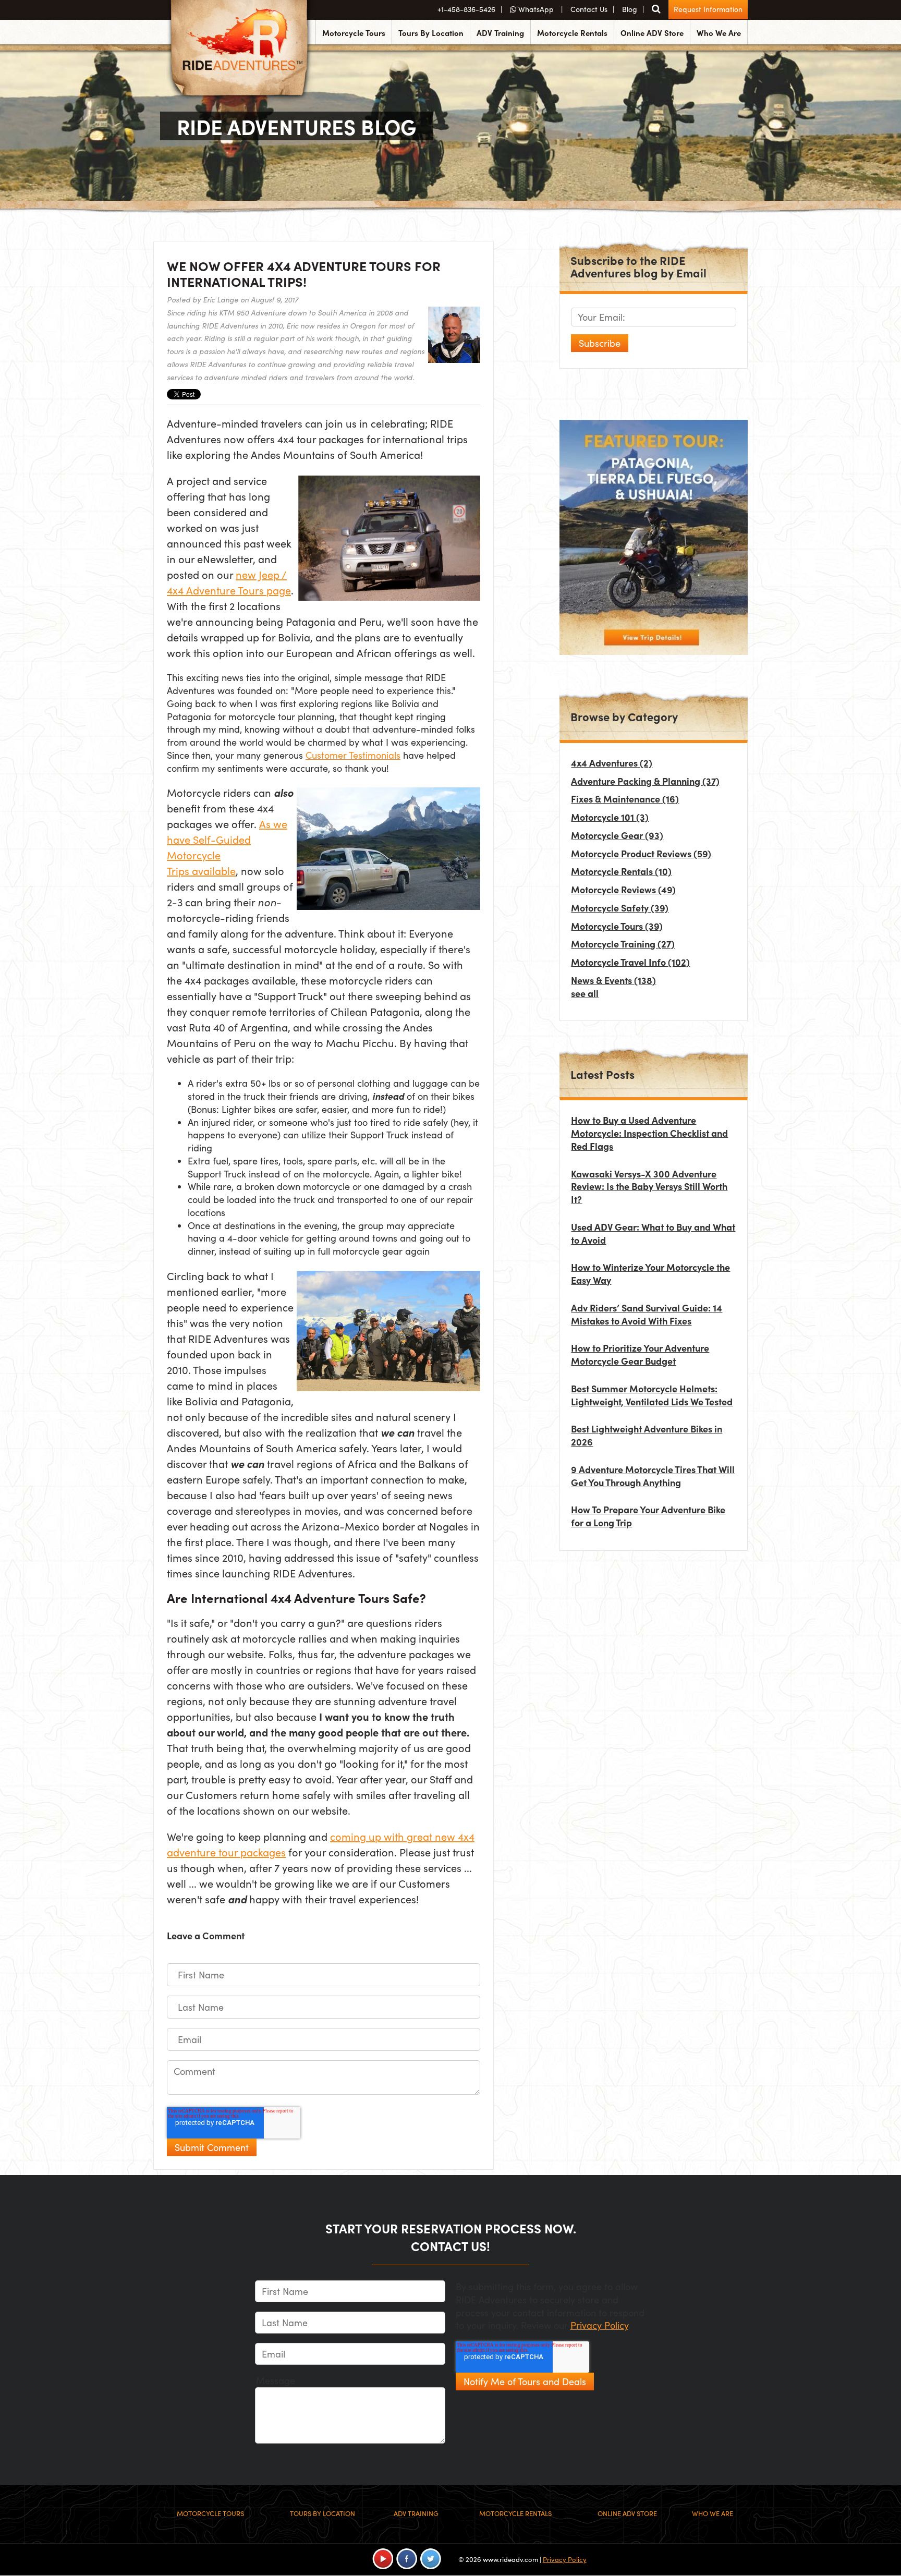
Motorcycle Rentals (621, 871)
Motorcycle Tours (617, 926)
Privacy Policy (599, 2325)
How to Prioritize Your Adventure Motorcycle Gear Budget (640, 1354)
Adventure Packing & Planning (645, 781)
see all (585, 993)
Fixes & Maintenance (625, 799)
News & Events (613, 980)
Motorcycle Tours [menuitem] (354, 33)
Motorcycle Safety (620, 908)
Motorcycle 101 (610, 817)
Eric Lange (221, 300)
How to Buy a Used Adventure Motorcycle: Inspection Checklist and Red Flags (649, 1133)
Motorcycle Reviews (623, 889)
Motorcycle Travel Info (630, 962)
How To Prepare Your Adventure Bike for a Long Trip (648, 1516)
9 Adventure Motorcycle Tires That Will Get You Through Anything (653, 1476)
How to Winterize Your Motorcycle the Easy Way (650, 1273)
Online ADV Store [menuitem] (652, 33)
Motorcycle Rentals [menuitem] (572, 33)
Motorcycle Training (623, 944)
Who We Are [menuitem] (719, 33)
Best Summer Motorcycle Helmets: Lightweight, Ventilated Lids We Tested (652, 1395)
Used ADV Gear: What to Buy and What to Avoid (653, 1233)
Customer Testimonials (353, 755)
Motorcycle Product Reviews (641, 853)
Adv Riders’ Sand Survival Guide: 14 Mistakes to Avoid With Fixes (647, 1314)
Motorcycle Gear (617, 835)
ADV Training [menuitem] (500, 33)
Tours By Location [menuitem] (431, 33)
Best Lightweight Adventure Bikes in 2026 (647, 1435)
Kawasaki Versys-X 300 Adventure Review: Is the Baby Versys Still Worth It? (649, 1187)
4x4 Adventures (612, 763)
